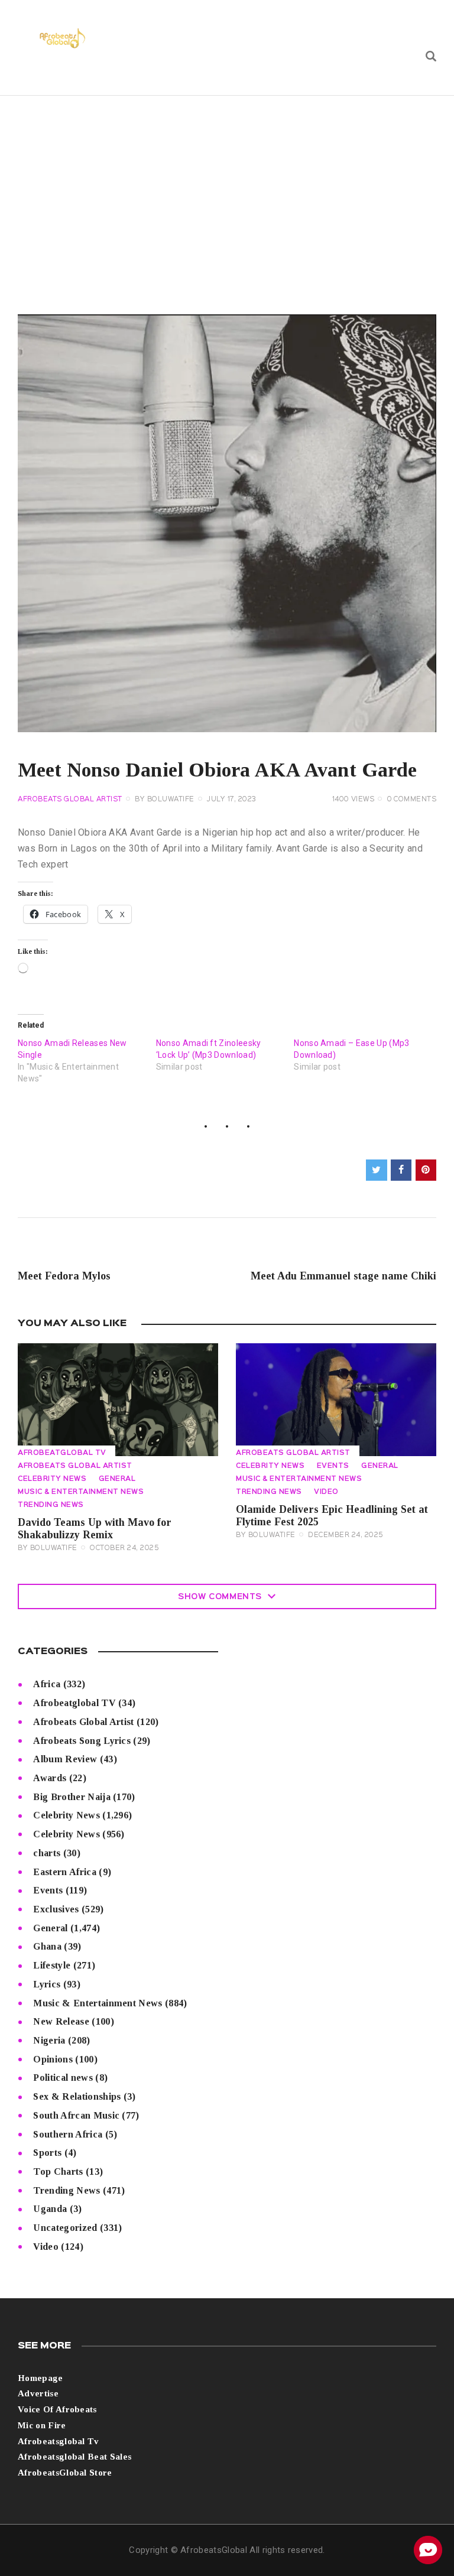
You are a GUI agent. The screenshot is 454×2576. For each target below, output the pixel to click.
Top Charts (58, 2171)
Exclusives (56, 1909)
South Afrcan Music (76, 2115)
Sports (47, 2153)
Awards (50, 1778)
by (165, 800)
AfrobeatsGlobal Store (65, 2473)
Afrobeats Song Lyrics (82, 1741)
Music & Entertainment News (81, 1492)
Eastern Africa (64, 1872)
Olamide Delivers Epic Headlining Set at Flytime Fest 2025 (332, 1516)
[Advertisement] (227, 184)
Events (333, 1466)
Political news (63, 2078)
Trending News (51, 1505)
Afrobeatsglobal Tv (59, 2441)
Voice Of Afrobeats (57, 2409)
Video (326, 1492)
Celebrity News (52, 1479)
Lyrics (47, 1984)
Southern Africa (68, 2134)
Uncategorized (65, 2228)
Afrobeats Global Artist (70, 800)
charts (47, 1853)
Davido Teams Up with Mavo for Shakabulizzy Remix (95, 1529)
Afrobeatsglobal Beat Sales (74, 2457)
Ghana (47, 1946)
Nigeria (49, 2040)
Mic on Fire (42, 2425)
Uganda (50, 2209)
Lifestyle (52, 1965)
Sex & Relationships (77, 2096)
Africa (47, 1684)
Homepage (40, 2378)
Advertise (38, 2393)
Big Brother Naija (72, 1797)
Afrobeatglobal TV (62, 1453)
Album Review (65, 1759)
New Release (61, 2021)
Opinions (53, 2059)
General (117, 1479)
